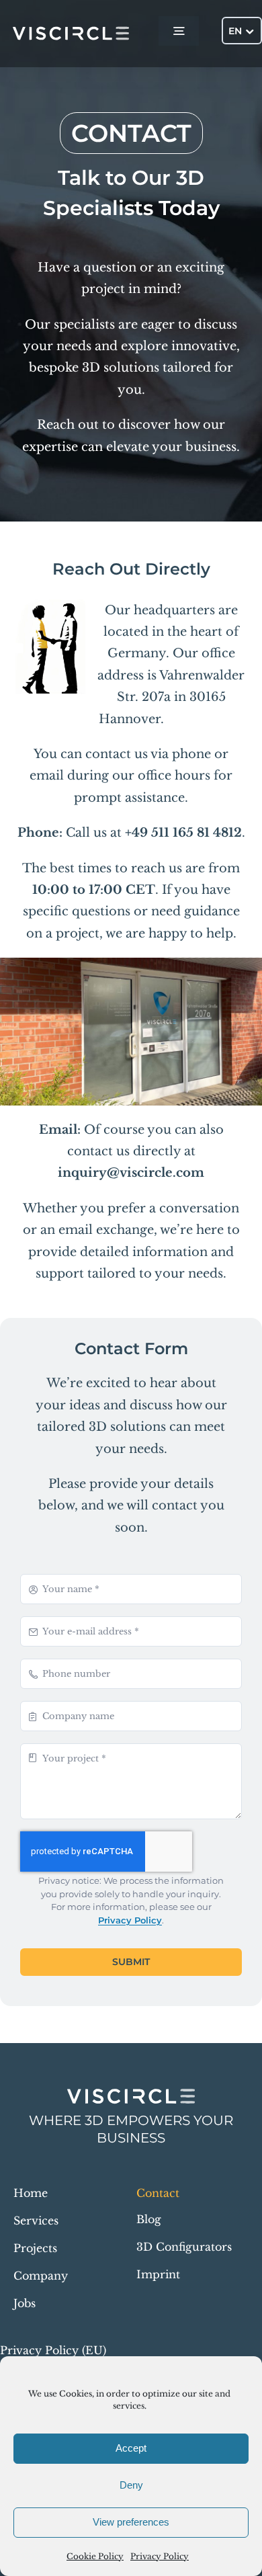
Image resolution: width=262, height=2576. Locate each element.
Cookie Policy (95, 2556)
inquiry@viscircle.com (131, 1173)
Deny (131, 2485)
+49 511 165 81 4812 (183, 833)
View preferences (131, 2522)
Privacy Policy (160, 2556)
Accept (131, 2448)
